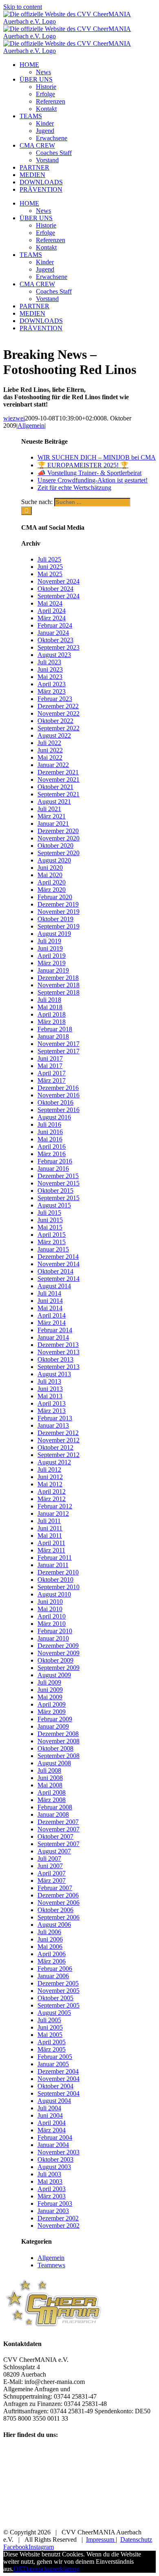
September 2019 (59, 926)
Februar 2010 (55, 1631)
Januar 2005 (53, 2064)
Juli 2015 (49, 1213)
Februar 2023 (55, 699)
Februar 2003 (55, 2203)
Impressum (101, 2540)
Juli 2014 (49, 1293)
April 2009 (52, 1704)
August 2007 (54, 1851)
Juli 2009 (49, 1682)
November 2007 (59, 1829)
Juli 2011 (49, 1521)
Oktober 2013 (55, 1359)
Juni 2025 (50, 567)
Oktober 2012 (55, 1447)
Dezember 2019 (58, 904)
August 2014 (54, 1286)
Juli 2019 (49, 941)
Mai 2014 (50, 1308)
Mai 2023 (50, 677)
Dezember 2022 (58, 706)
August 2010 (54, 1594)
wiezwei (14, 418)
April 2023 (52, 684)
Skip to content (23, 7)
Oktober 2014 (55, 1271)
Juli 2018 (49, 1000)
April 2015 (52, 1235)
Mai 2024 (50, 603)
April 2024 (52, 611)
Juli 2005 (49, 2020)
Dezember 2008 (58, 1734)
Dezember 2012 (58, 1433)
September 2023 (59, 647)
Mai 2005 (50, 2035)
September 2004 (59, 2093)
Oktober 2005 (55, 1998)
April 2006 (52, 1954)
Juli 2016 (49, 1124)
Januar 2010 (53, 1638)
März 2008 (52, 1800)
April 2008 (52, 1792)
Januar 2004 (53, 2145)
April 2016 (52, 1146)
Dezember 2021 (58, 772)
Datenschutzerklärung (51, 2569)
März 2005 (52, 2049)
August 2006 (54, 1925)
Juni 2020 (50, 868)
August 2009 (54, 1675)
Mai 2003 (50, 2181)
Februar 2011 (55, 1558)
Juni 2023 (50, 669)
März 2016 (52, 1154)
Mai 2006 (50, 1947)
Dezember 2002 (58, 2218)
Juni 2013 (50, 1389)
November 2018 (59, 985)
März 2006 (52, 1961)
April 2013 (52, 1403)
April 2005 (52, 2042)
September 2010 (59, 1587)
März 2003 (52, 2196)
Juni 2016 (50, 1132)
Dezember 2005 (58, 1983)
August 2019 (54, 934)
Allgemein (31, 426)
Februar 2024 (55, 625)
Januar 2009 (53, 1726)
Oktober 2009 (55, 1660)
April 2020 (52, 882)
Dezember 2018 (58, 978)
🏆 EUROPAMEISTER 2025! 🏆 (83, 465)
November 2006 (59, 1903)
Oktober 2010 (55, 1580)
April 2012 (52, 1491)
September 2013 (59, 1367)
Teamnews (51, 2265)
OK (18, 2569)
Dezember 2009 (58, 1646)
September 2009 (59, 1668)
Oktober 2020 (55, 846)
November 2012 (59, 1440)
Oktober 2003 (55, 2159)
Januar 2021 (53, 824)
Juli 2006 (49, 1932)
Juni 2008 (50, 1778)
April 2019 (52, 956)
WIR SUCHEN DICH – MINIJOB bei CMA (97, 457)
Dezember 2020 (58, 831)
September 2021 (59, 794)
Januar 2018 (53, 1036)
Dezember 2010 (58, 1572)
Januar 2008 (53, 1814)
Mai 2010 (50, 1609)
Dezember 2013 (58, 1345)
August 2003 (54, 2167)
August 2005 (54, 2013)
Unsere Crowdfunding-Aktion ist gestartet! (93, 480)
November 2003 (59, 2152)
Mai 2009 (50, 1697)
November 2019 (59, 912)
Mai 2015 (50, 1227)
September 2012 (59, 1455)
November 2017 (59, 1044)
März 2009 (52, 1712)
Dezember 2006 (58, 1895)
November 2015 (59, 1183)
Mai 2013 (50, 1396)
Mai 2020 (50, 875)
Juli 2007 (49, 1858)
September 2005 (59, 2005)
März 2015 (52, 1242)
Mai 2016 (50, 1139)
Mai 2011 (50, 1536)
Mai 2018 (50, 1007)
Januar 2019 (53, 970)
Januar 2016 (53, 1169)
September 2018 (59, 992)
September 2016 (59, 1110)
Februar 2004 (55, 2137)
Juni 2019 (50, 948)
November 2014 (59, 1264)
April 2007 (52, 1873)
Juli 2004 (49, 2108)
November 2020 (59, 838)
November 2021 (59, 779)
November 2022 (59, 713)
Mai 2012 (50, 1484)
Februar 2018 (55, 1029)
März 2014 (52, 1323)
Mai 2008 (50, 1785)
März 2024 (52, 618)
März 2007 (52, 1881)
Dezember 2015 (58, 1176)
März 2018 (52, 1022)
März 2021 (52, 816)
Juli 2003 (49, 2174)
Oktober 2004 (55, 2086)
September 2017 (59, 1051)
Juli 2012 (49, 1469)
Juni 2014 (50, 1301)
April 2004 (52, 2123)
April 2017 (52, 1073)
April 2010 (52, 1616)
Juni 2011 (50, 1528)
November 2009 (59, 1653)
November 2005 (59, 1991)
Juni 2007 (50, 1866)
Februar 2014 (55, 1330)
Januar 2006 (53, 1976)
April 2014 (52, 1315)
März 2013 (52, 1411)
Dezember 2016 (58, 1088)
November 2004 (59, 2079)
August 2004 (54, 2101)
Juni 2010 (50, 1602)
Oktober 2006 (55, 1910)
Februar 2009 (55, 1719)
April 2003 (52, 2189)
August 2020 (54, 860)
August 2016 (54, 1117)
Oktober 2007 (55, 1836)
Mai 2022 (50, 757)
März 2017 (52, 1080)
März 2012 (52, 1499)
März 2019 (52, 963)
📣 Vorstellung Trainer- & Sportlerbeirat (89, 473)
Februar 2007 (55, 1888)
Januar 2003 (53, 2211)
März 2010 (52, 1624)
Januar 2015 (53, 1249)
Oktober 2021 (55, 787)
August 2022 (54, 735)
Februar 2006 (55, 1969)
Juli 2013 (49, 1381)
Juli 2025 (49, 559)
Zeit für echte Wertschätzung (74, 488)
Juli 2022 (49, 743)
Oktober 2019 (55, 919)
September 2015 (59, 1198)
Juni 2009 (50, 1690)
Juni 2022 (50, 750)
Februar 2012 (55, 1506)
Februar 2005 (55, 2057)
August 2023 (54, 655)
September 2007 (59, 1844)
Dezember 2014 (58, 1257)
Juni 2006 (50, 1939)
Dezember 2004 (58, 2071)
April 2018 (52, 1014)
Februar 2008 (55, 1807)
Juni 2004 (50, 2115)
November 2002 (59, 2226)
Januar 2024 (53, 633)
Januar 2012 (53, 1514)
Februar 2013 (55, 1418)
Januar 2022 (53, 765)
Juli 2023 (49, 662)
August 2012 (54, 1462)
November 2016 (59, 1095)
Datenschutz (136, 2540)
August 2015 (54, 1205)
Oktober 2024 (55, 589)
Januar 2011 (53, 1565)
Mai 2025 (50, 574)
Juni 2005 (50, 2027)
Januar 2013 (53, 1425)
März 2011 (51, 1550)
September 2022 (59, 728)
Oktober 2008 (55, 1748)
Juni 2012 (50, 1477)
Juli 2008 (49, 1770)
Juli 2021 (49, 809)
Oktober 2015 (55, 1191)
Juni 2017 (50, 1058)
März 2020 (52, 890)
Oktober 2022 (55, 721)
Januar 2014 (53, 1337)
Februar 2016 (55, 1161)
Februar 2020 (55, 897)
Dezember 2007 (58, 1822)
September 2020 (59, 853)
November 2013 (59, 1352)
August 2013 (54, 1374)
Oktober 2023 (55, 640)
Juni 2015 (50, 1220)
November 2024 (59, 581)
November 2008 (59, 1741)
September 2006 (59, 1917)
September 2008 (59, 1756)
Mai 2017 (50, 1066)
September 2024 (59, 596)
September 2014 (59, 1279)
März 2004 (52, 2130)
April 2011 (51, 1543)
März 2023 (52, 691)
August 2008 (54, 1763)
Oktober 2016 (55, 1102)
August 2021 (54, 802)
